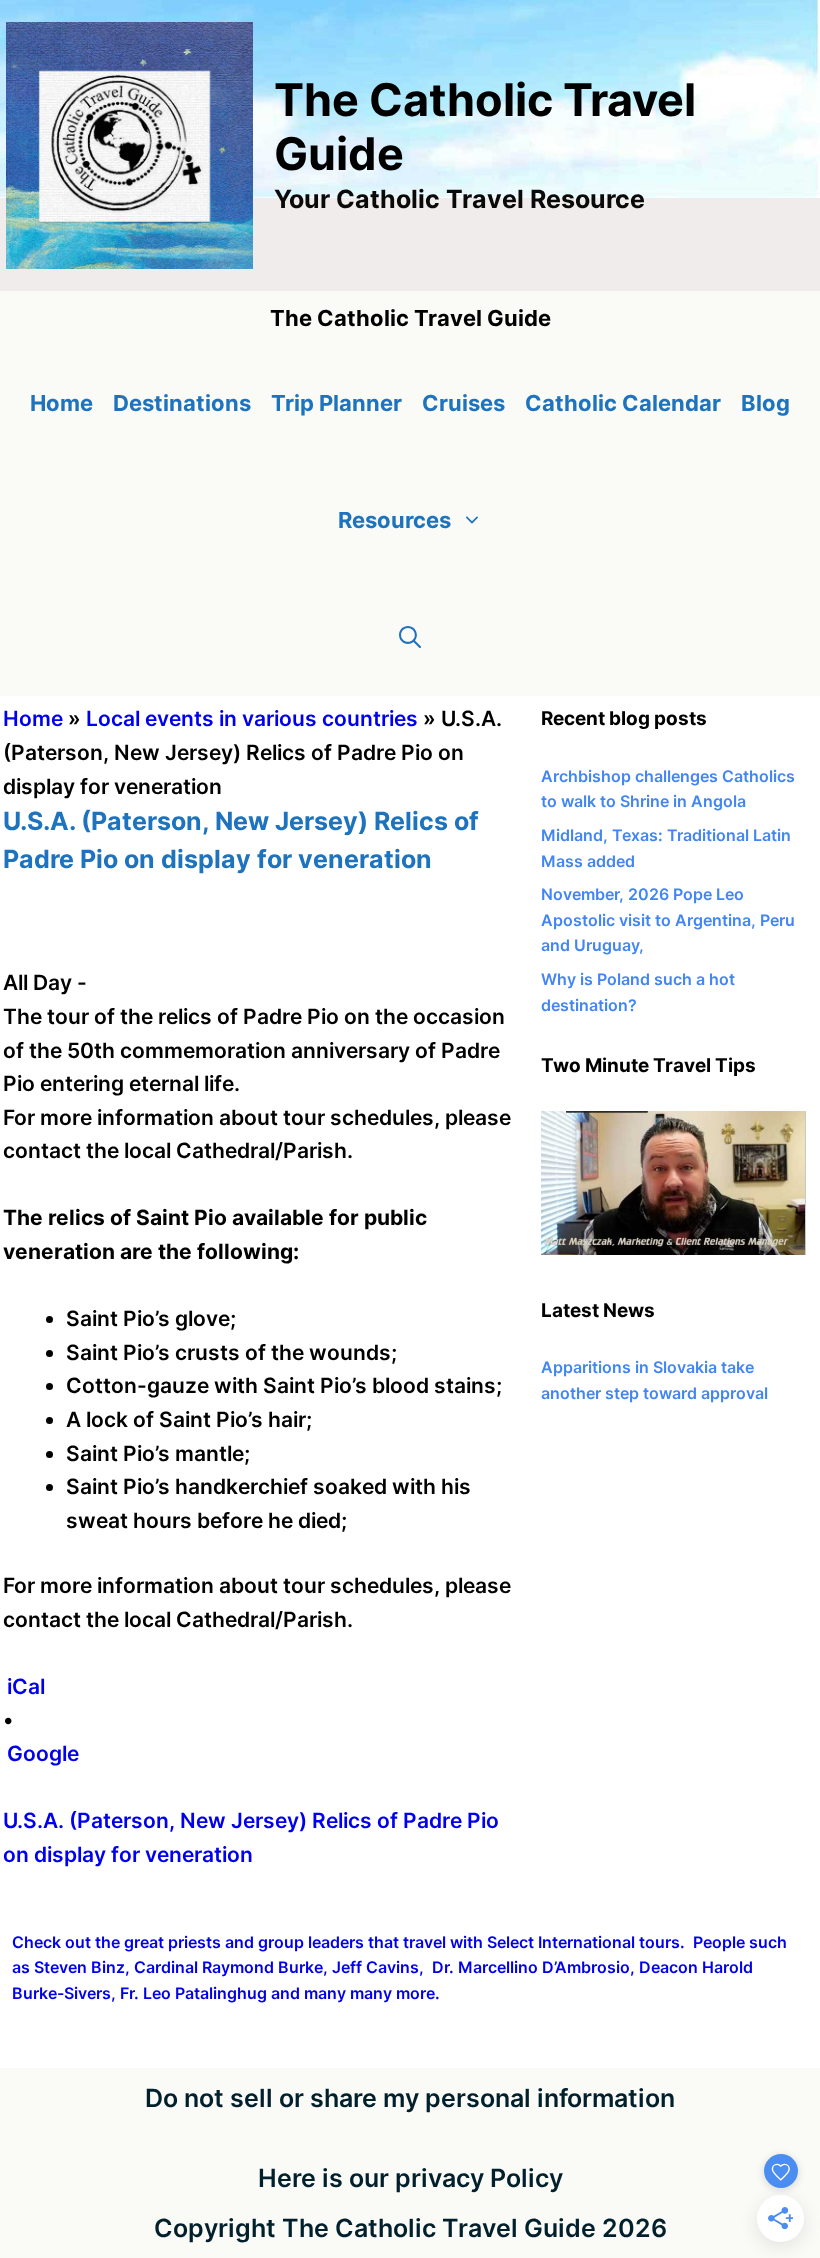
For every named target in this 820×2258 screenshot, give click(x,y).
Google (43, 1753)
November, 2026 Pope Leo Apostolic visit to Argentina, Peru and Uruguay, (668, 919)
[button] (410, 637)
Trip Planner (336, 403)
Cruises (463, 403)
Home (61, 403)
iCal (26, 1686)
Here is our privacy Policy (410, 2178)
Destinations (182, 403)
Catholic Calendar (623, 403)
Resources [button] (394, 520)
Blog (765, 403)
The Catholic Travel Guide (485, 126)
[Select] (673, 1249)
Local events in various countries (252, 718)
